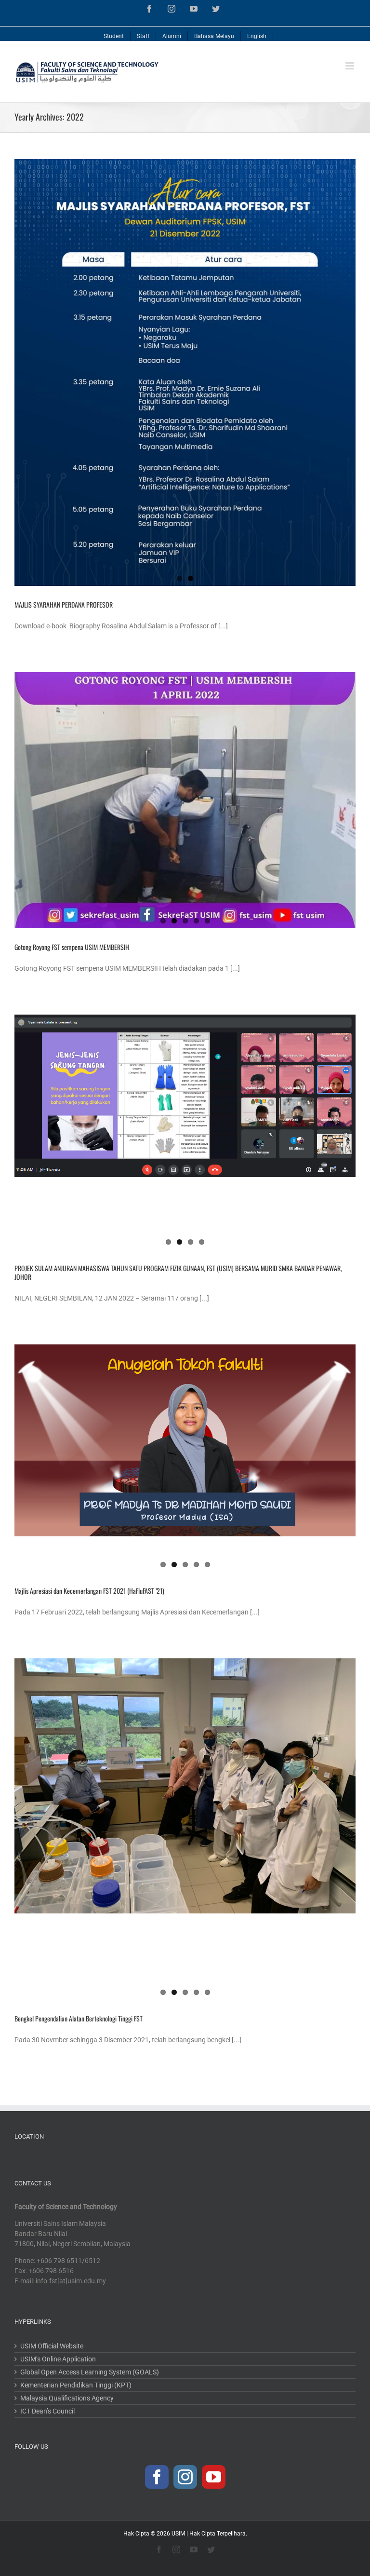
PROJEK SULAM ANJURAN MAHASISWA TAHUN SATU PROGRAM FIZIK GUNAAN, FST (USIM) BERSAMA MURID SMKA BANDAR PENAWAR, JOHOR (178, 1272)
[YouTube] (214, 2477)
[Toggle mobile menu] (350, 66)
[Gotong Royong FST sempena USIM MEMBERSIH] (185, 800)
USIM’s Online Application (58, 2359)
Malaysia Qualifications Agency (67, 2398)
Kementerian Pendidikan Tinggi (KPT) (76, 2385)
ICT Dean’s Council (47, 2411)
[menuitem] (114, 34)
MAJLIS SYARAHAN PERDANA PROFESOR (64, 604)
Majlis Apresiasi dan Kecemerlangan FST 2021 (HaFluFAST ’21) (89, 1591)
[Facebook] (157, 2477)
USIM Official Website (52, 2346)
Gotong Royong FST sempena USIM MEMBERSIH (72, 947)
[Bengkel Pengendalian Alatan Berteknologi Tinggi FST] (185, 1786)
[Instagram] (185, 2477)
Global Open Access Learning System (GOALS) (90, 2372)
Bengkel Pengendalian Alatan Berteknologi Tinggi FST (79, 2018)
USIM (178, 2534)
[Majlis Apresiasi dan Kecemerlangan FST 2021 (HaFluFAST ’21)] (185, 1440)
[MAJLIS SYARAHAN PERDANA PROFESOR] (185, 373)
